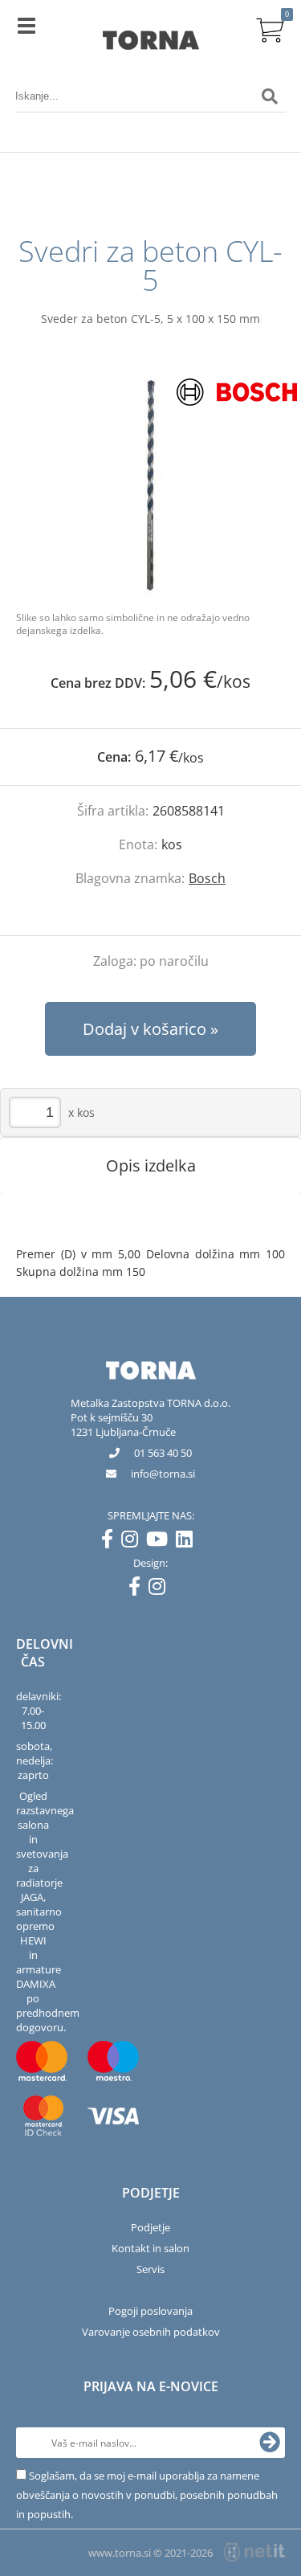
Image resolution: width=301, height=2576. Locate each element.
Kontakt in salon (150, 2248)
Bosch (207, 878)
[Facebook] (111, 1542)
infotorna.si (163, 1474)
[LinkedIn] (188, 1542)
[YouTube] (161, 1542)
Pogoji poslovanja (150, 2311)
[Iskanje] (270, 96)
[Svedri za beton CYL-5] (150, 485)
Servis (150, 2269)
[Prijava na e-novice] (270, 2443)
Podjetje (150, 2227)
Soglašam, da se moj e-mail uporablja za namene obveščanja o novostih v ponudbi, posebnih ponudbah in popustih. (147, 2495)
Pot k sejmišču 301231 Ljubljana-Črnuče (123, 1425)
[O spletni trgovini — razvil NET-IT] (254, 2552)
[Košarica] (270, 28)
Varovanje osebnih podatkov (151, 2332)
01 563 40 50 (163, 1453)
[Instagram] (134, 1542)
